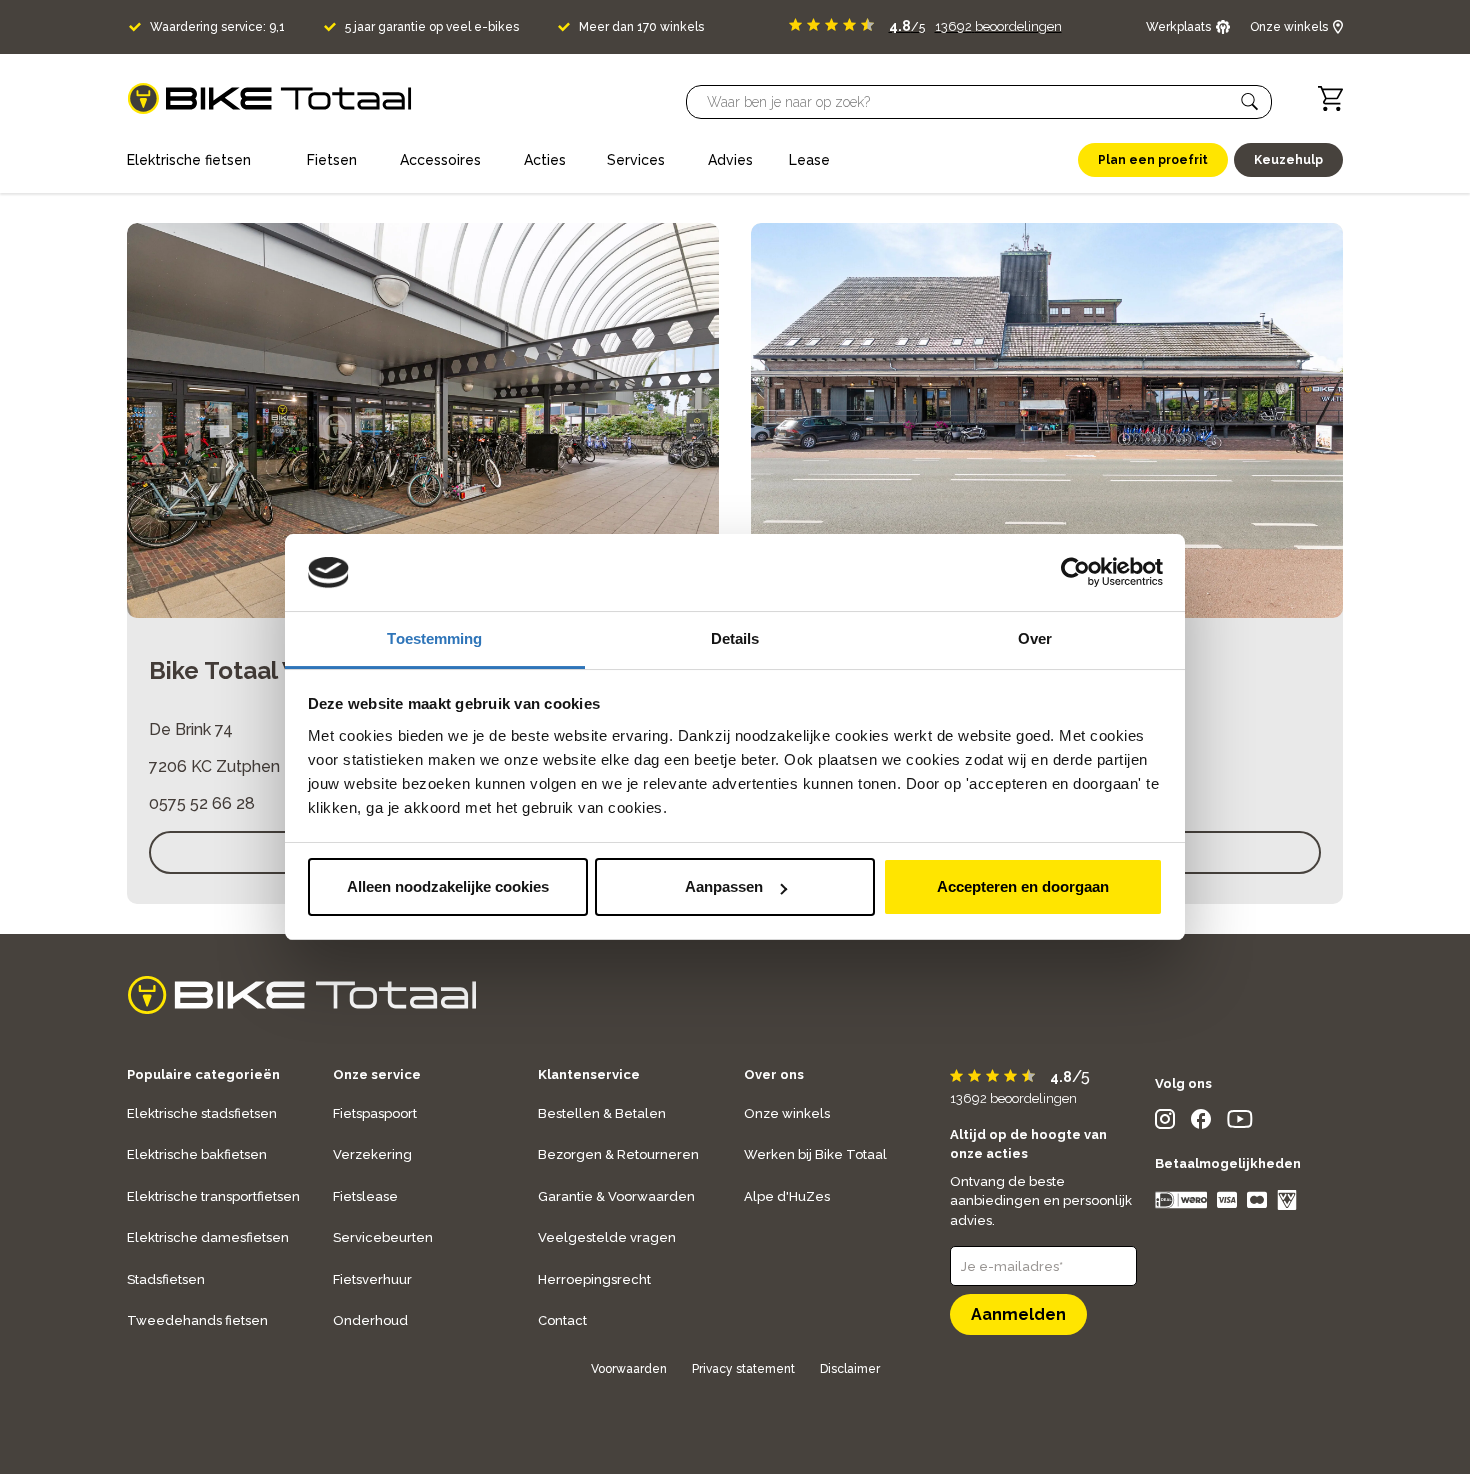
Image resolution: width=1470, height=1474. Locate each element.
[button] (1250, 102)
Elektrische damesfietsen (208, 1237)
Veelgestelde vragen (607, 1237)
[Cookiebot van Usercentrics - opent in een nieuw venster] (1075, 573)
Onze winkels (787, 1113)
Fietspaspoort (375, 1113)
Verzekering (372, 1154)
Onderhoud (370, 1320)
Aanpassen (724, 886)
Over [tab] (1035, 638)
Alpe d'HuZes (787, 1196)
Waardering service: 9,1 (217, 27)
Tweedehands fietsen (197, 1320)
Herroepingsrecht (594, 1279)
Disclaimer (850, 1369)
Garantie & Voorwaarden (616, 1196)
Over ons (774, 1074)
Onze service (377, 1074)
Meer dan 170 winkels (641, 27)
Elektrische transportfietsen (213, 1196)
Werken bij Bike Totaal (815, 1154)
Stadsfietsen (166, 1279)
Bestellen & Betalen (602, 1113)
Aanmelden (1018, 1314)
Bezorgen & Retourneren (618, 1154)
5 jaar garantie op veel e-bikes (432, 27)
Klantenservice (589, 1074)
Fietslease (365, 1196)
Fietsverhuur (372, 1279)
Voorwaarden (629, 1369)
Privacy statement (743, 1369)
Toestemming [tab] (434, 638)
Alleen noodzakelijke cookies (448, 886)
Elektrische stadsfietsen (202, 1113)
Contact (562, 1320)
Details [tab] (735, 638)
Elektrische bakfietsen (197, 1154)
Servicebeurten (383, 1237)
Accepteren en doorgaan (1023, 886)
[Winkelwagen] (1330, 98)
